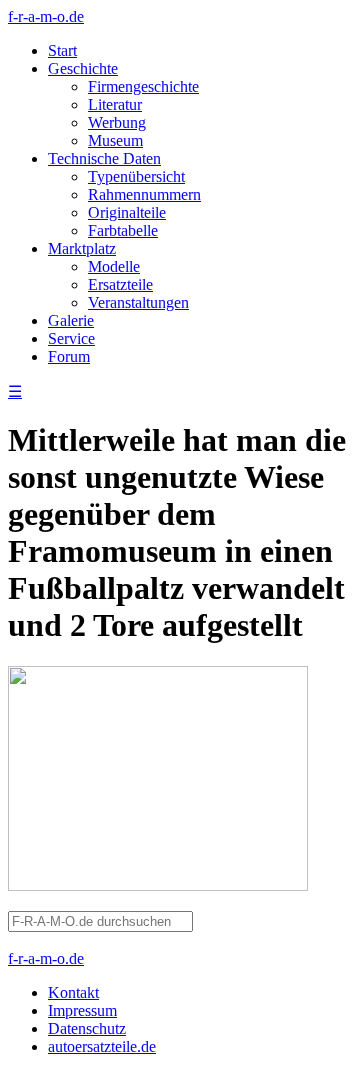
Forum (69, 356)
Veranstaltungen (138, 302)
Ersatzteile (120, 284)
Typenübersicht (136, 176)
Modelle (114, 266)
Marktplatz (82, 248)
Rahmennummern (144, 194)
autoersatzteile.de (102, 1046)
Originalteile (127, 212)
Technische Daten (104, 158)
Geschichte (83, 68)
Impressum (82, 1010)
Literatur (115, 104)
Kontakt (73, 992)
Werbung (117, 122)
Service (71, 338)
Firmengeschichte (143, 86)
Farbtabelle (123, 230)
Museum (115, 140)
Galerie (71, 320)
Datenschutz (87, 1028)
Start (62, 50)
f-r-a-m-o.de (46, 16)
